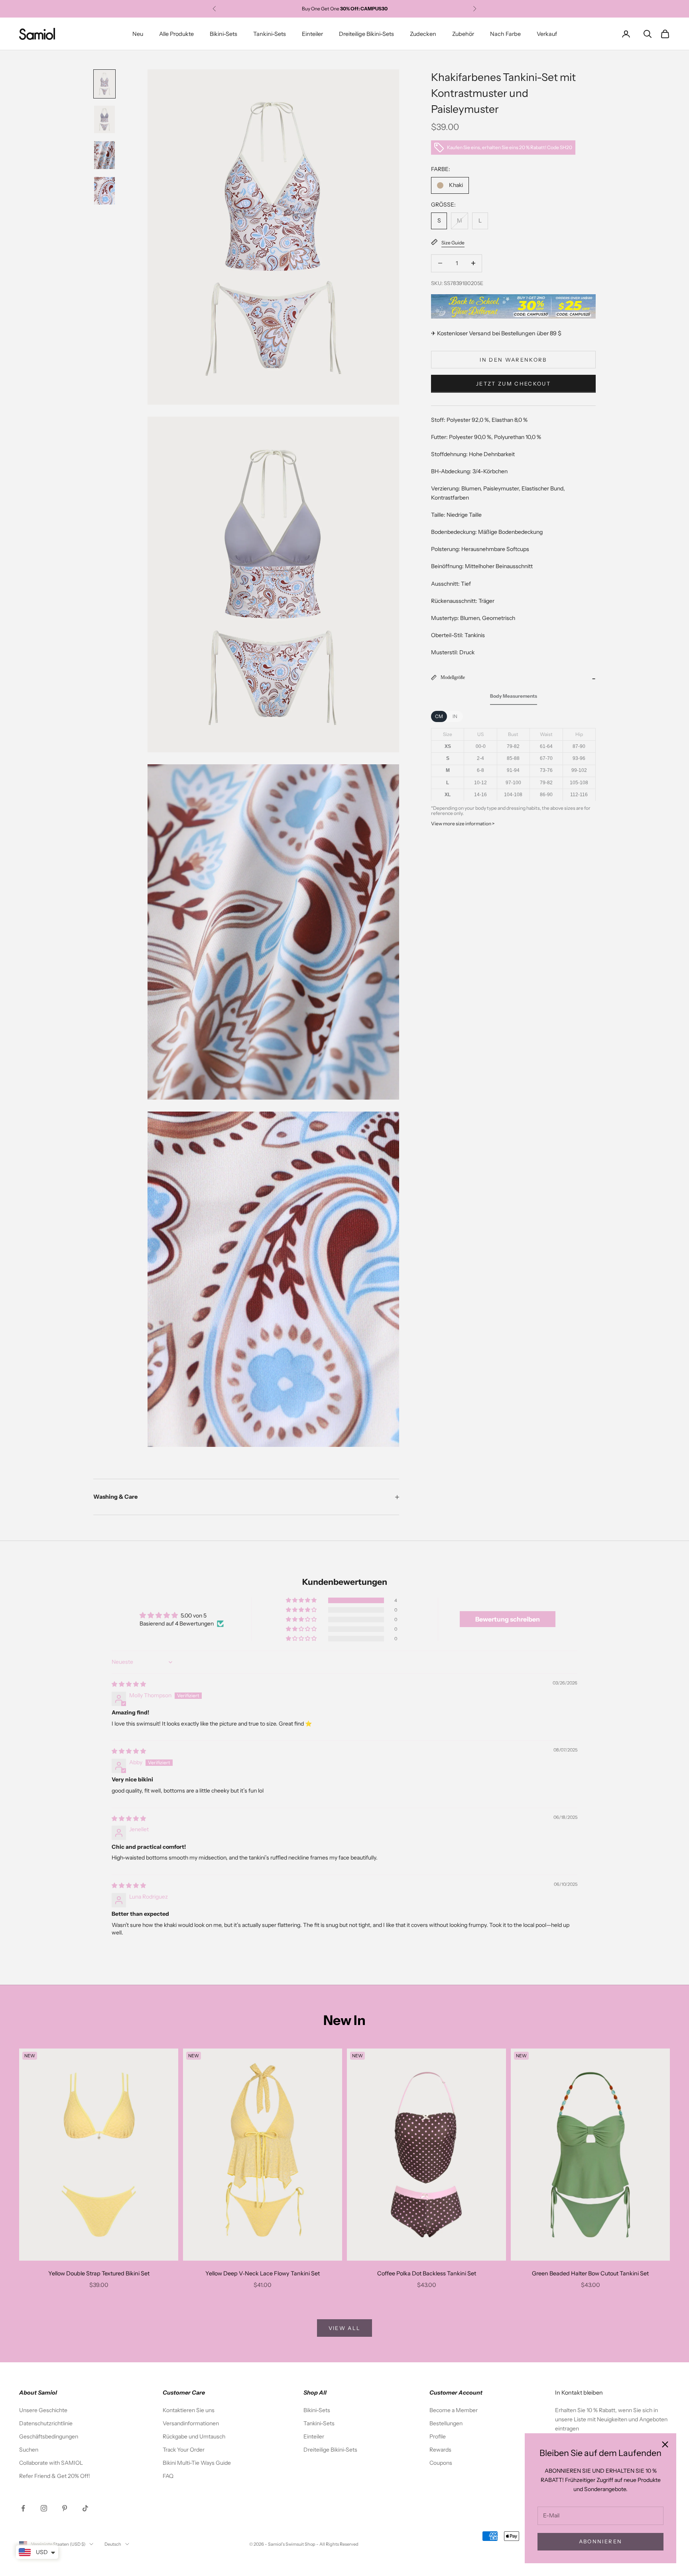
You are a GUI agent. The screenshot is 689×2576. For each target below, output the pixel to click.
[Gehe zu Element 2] (104, 119)
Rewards (440, 2450)
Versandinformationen (191, 2423)
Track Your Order (184, 2450)
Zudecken (423, 34)
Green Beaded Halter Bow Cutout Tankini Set (590, 2273)
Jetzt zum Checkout (513, 383)
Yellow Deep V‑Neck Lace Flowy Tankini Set (263, 2273)
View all (345, 2328)
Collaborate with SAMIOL (51, 2463)
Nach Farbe (505, 34)
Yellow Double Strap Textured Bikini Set (99, 2273)
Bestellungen (446, 2423)
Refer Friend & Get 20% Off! (55, 2476)
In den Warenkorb (513, 359)
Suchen (29, 2450)
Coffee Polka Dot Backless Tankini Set (427, 2273)
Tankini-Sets (270, 34)
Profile (438, 2436)
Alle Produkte (176, 34)
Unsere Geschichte (43, 2410)
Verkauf (547, 34)
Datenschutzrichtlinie (46, 2423)
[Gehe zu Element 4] (104, 191)
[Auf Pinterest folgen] (65, 2508)
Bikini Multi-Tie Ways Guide (197, 2463)
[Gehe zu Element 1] (104, 84)
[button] (302, 1600)
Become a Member (454, 2410)
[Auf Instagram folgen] (44, 2508)
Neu (138, 34)
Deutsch (113, 2544)
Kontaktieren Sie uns (189, 2410)
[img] (129, 1684)
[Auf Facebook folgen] (23, 2508)
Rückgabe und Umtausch (194, 2436)
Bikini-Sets (223, 34)
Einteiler (312, 34)
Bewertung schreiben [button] (508, 1619)
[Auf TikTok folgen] (85, 2508)
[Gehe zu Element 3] (104, 155)
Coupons (441, 2463)
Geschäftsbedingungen (49, 2436)
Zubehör (463, 34)
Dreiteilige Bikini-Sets (366, 34)
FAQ (168, 2476)
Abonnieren (600, 2541)
